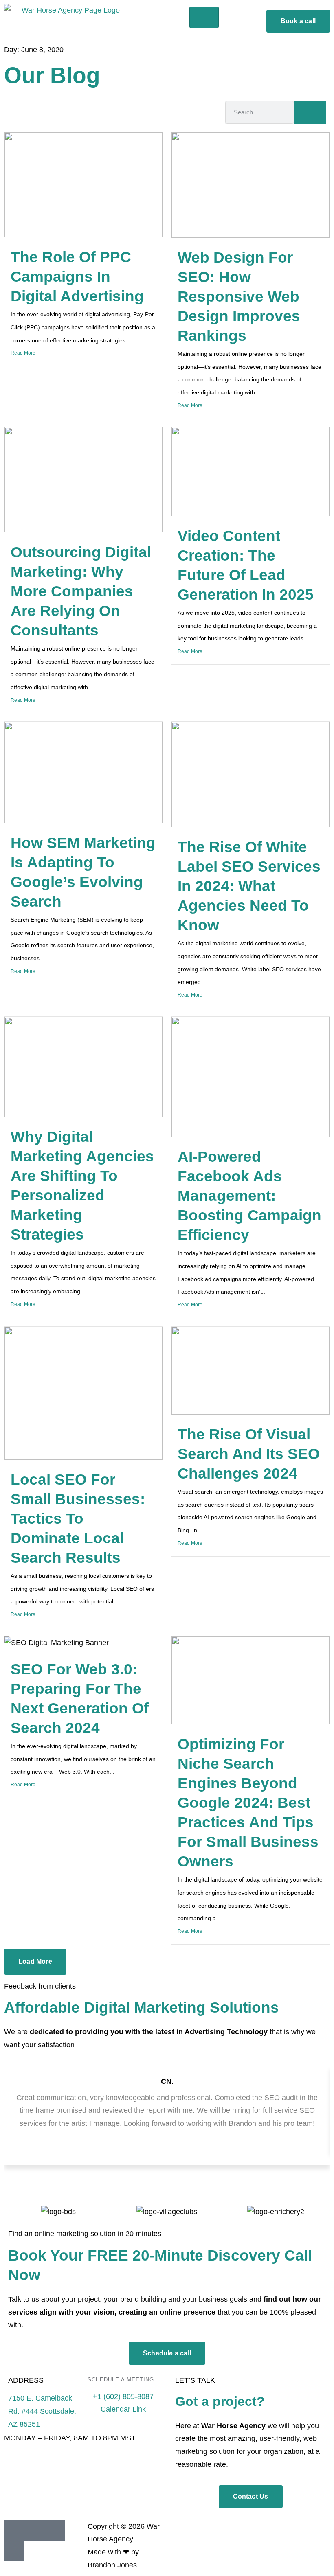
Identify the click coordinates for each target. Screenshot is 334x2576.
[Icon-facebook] (35, 2530)
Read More (23, 353)
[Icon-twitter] (14, 2551)
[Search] (310, 112)
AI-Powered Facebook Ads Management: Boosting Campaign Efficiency (249, 1196)
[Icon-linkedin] (14, 2530)
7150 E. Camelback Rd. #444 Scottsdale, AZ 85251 (42, 2411)
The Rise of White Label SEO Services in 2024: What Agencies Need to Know (249, 886)
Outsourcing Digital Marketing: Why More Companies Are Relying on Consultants (81, 591)
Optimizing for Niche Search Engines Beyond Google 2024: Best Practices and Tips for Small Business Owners (248, 1803)
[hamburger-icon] (204, 17)
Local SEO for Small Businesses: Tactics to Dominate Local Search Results (78, 1519)
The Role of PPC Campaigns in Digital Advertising (77, 277)
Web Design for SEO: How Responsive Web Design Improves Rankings (239, 297)
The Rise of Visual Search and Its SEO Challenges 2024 (249, 1454)
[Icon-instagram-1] (55, 2530)
